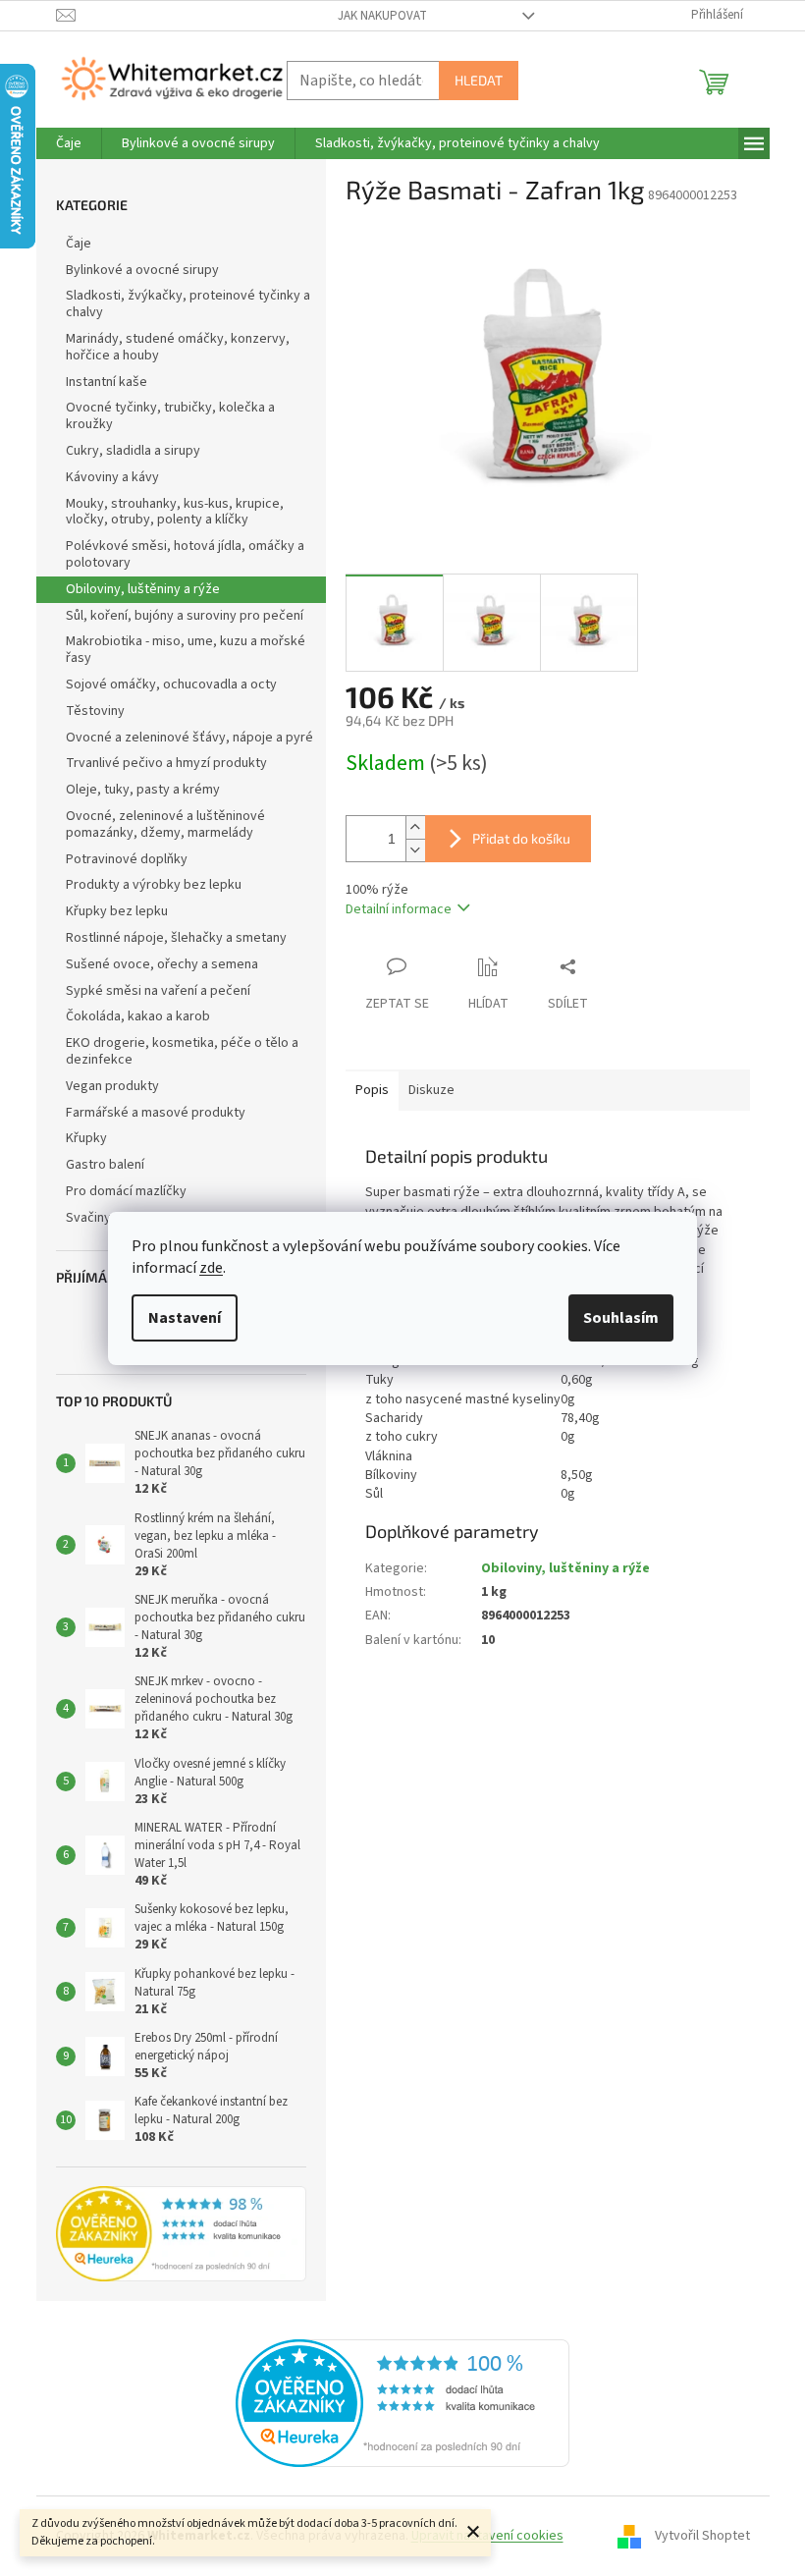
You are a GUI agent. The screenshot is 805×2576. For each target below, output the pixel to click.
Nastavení (185, 1318)
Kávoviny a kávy (112, 477)
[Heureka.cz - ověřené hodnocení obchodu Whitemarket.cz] (402, 2403)
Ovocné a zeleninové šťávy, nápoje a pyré (189, 738)
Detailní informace (399, 909)
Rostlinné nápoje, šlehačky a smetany (176, 938)
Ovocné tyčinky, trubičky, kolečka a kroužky (170, 416)
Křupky (86, 1138)
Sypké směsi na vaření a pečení (158, 991)
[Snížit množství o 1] (415, 850)
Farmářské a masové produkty (156, 1113)
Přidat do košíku (521, 838)
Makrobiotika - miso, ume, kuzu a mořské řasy (186, 650)
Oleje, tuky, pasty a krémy (143, 790)
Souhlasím (621, 1318)
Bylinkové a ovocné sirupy (142, 270)
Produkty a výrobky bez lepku (154, 885)
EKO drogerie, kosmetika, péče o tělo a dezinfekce (182, 1051)
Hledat (479, 80)
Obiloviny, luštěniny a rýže (143, 589)
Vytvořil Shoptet (702, 2536)
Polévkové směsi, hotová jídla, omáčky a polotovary (185, 554)
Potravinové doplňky (127, 859)
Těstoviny (95, 711)
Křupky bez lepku (117, 911)
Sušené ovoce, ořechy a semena (162, 964)
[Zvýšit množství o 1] (415, 827)
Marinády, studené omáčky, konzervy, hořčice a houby (178, 347)
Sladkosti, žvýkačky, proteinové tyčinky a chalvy (188, 304)
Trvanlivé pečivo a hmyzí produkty (166, 763)
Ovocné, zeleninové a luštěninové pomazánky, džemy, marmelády (165, 824)
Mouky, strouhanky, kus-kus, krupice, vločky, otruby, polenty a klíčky (175, 512)
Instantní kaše (107, 382)
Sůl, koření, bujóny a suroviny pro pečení (185, 616)
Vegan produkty (112, 1086)
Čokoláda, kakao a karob (138, 1016)
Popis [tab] (372, 1090)
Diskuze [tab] (431, 1090)
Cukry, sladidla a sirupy (133, 451)
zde (211, 1268)
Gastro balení (105, 1165)
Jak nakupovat (382, 16)
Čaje (79, 244)
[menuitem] (69, 143)
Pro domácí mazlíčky (126, 1191)
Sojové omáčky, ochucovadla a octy (171, 685)
